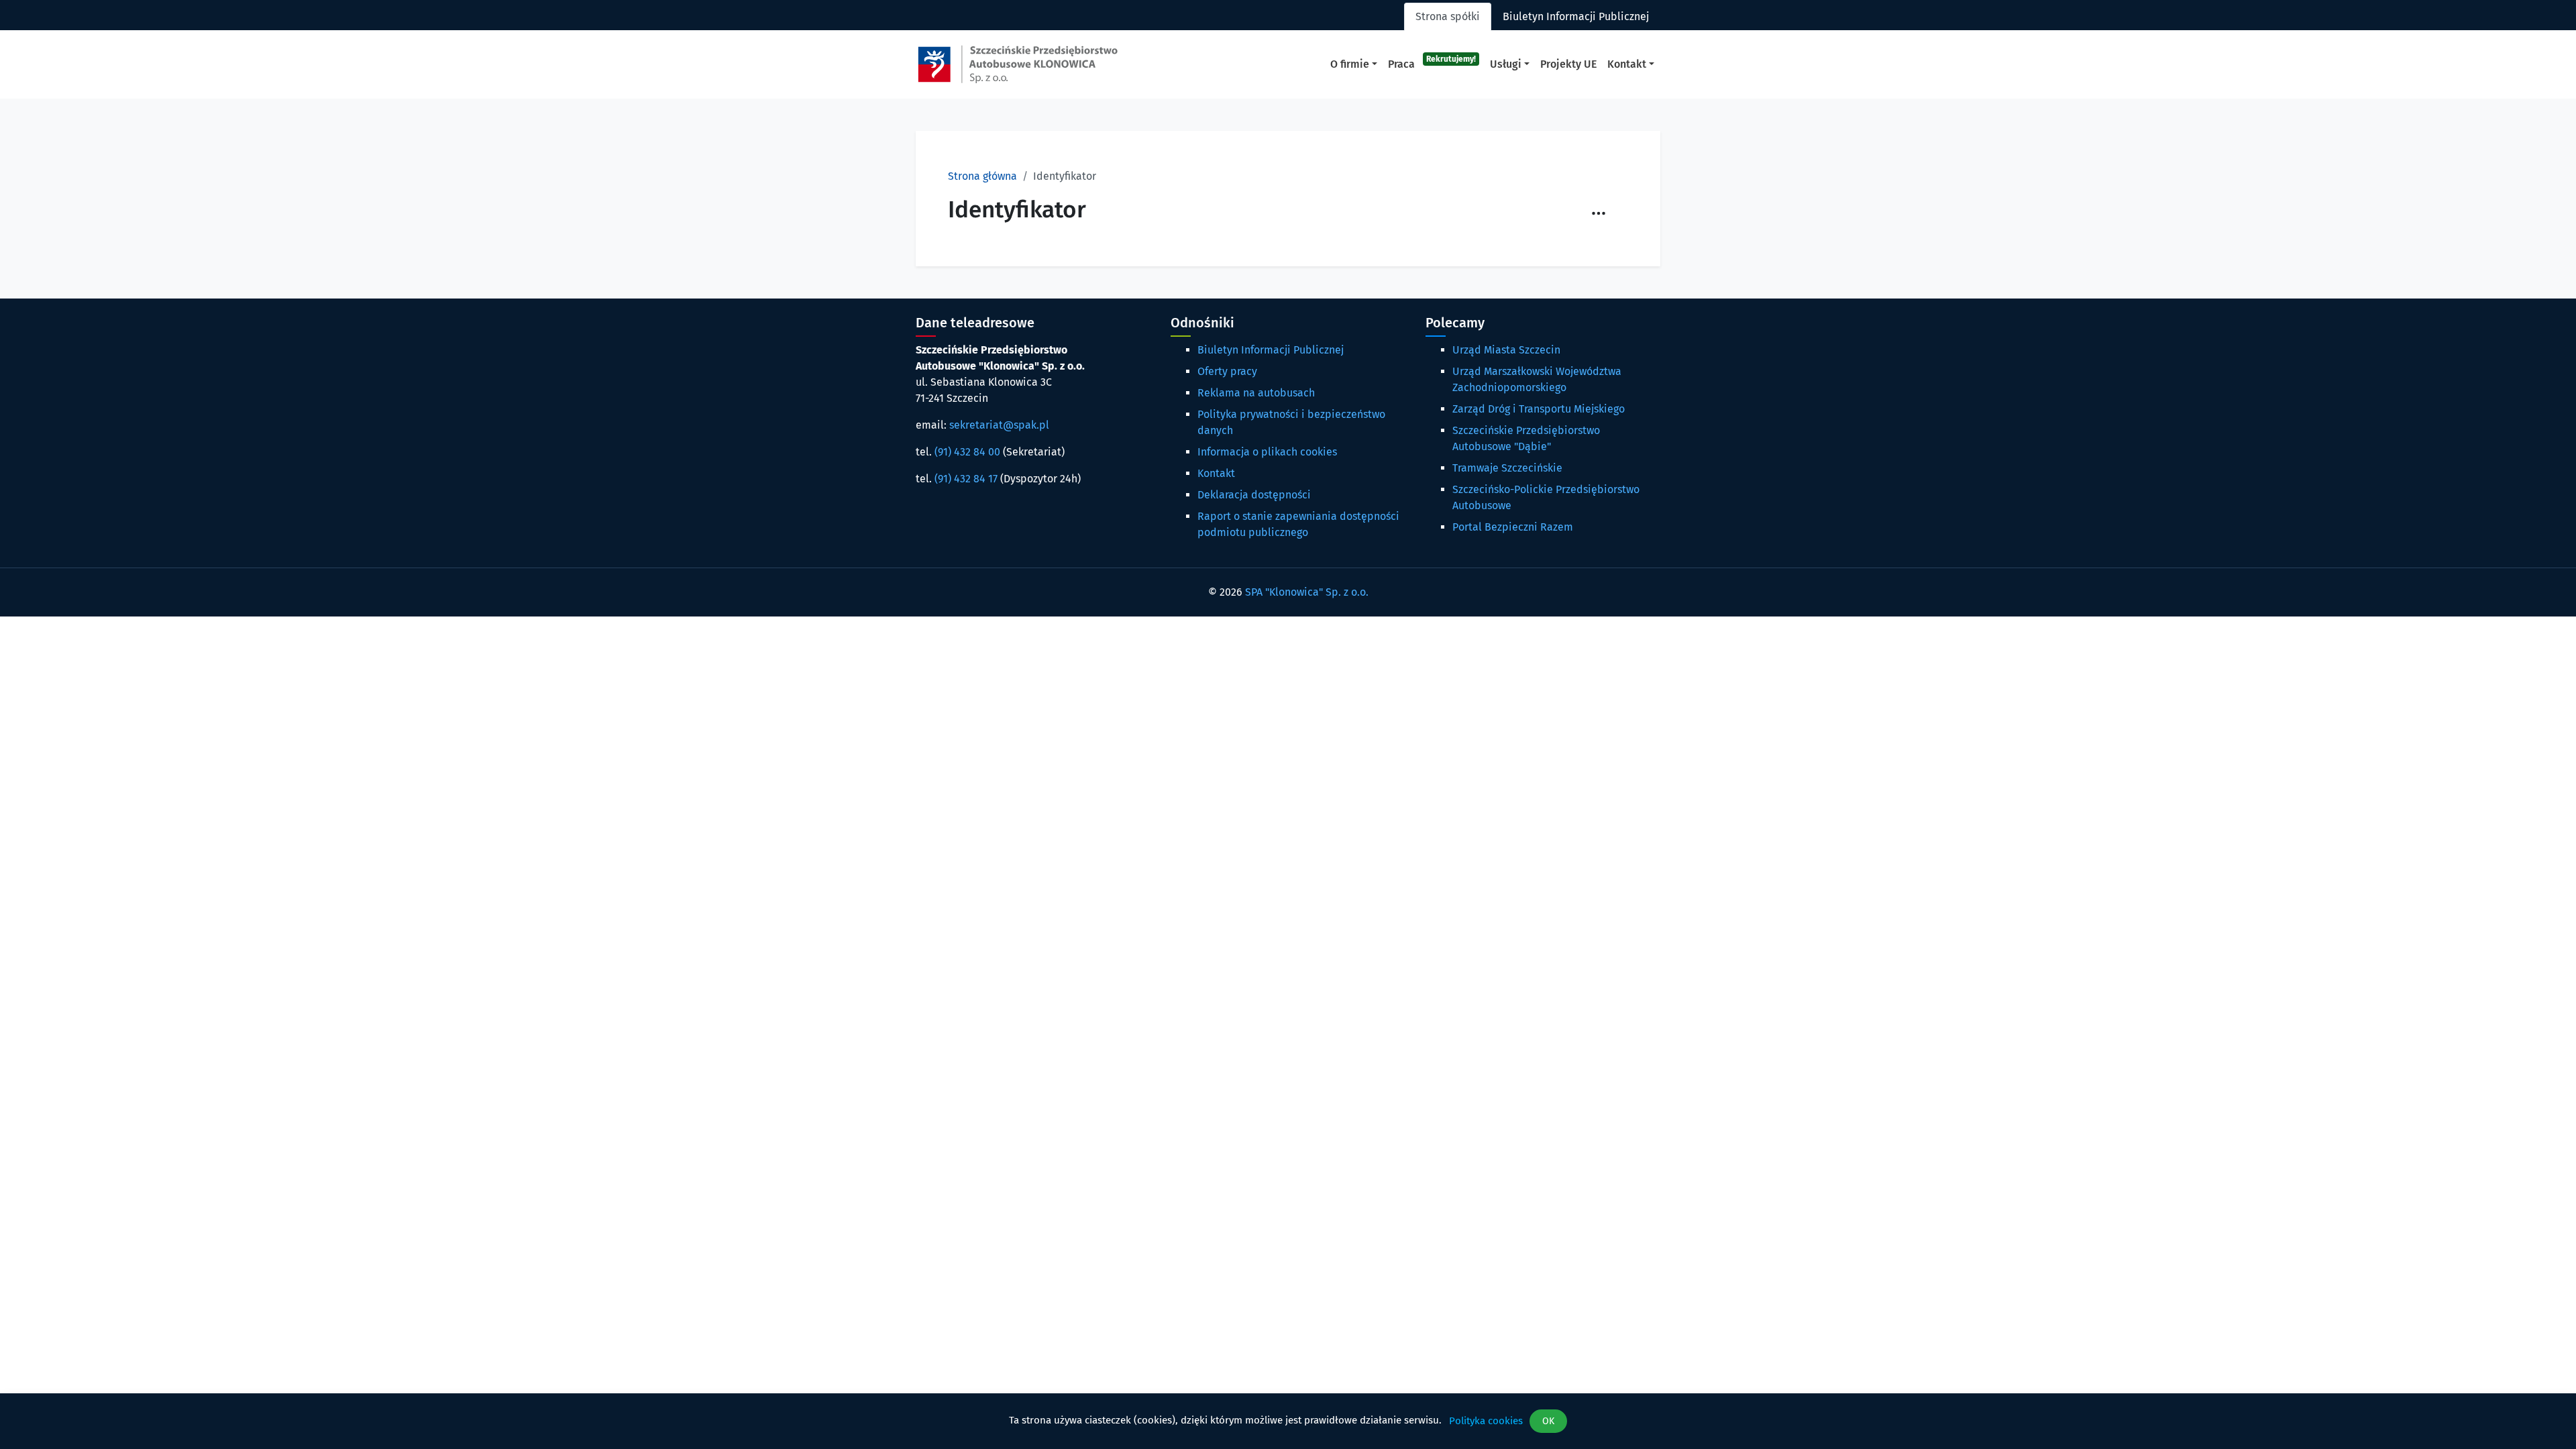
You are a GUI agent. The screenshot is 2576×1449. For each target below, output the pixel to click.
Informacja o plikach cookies (1267, 452)
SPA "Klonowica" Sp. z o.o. (1307, 592)
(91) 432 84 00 (967, 452)
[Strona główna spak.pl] (1018, 64)
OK (1548, 1421)
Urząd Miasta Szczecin (1506, 350)
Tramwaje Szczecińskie (1507, 468)
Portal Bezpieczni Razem (1513, 527)
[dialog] (1288, 1421)
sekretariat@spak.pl (999, 425)
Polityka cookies (1486, 1421)
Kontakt (1216, 473)
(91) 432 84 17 (966, 479)
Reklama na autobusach (1256, 393)
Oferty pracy (1227, 371)
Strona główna (982, 176)
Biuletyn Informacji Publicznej (1271, 350)
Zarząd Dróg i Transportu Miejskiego (1539, 409)
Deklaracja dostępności (1254, 495)
